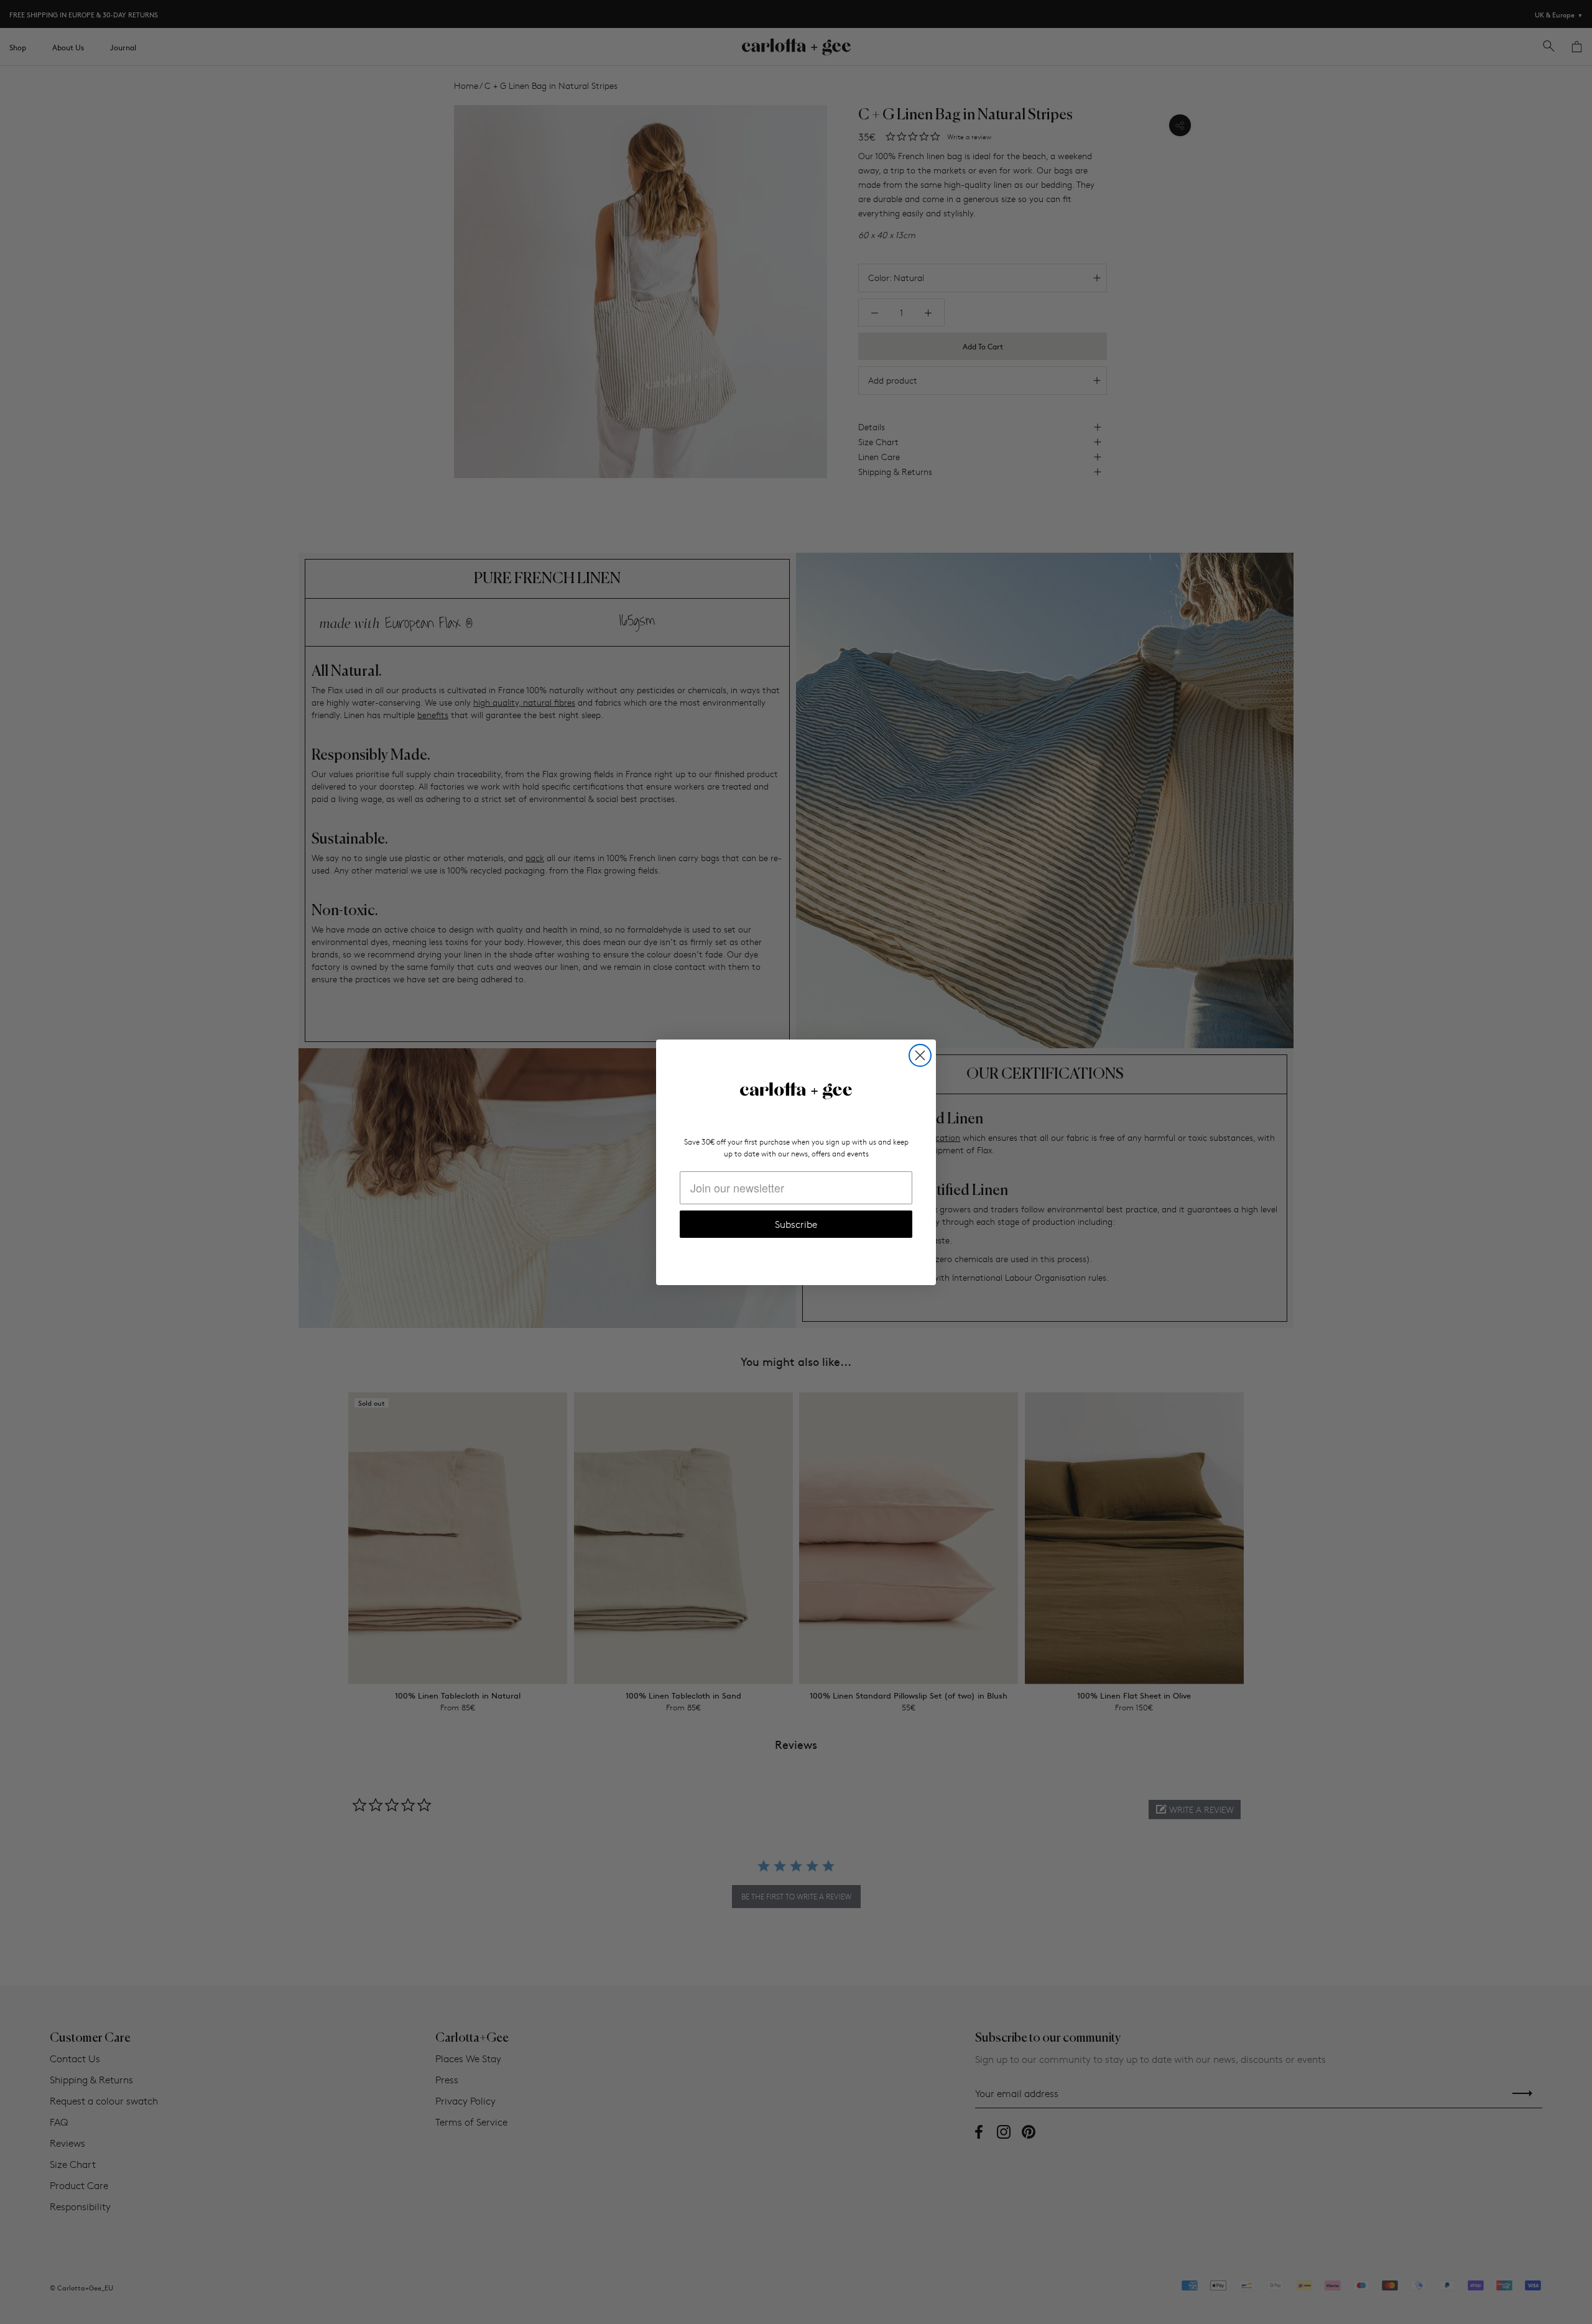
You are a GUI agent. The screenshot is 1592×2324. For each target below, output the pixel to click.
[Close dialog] (920, 1055)
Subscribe (796, 1224)
